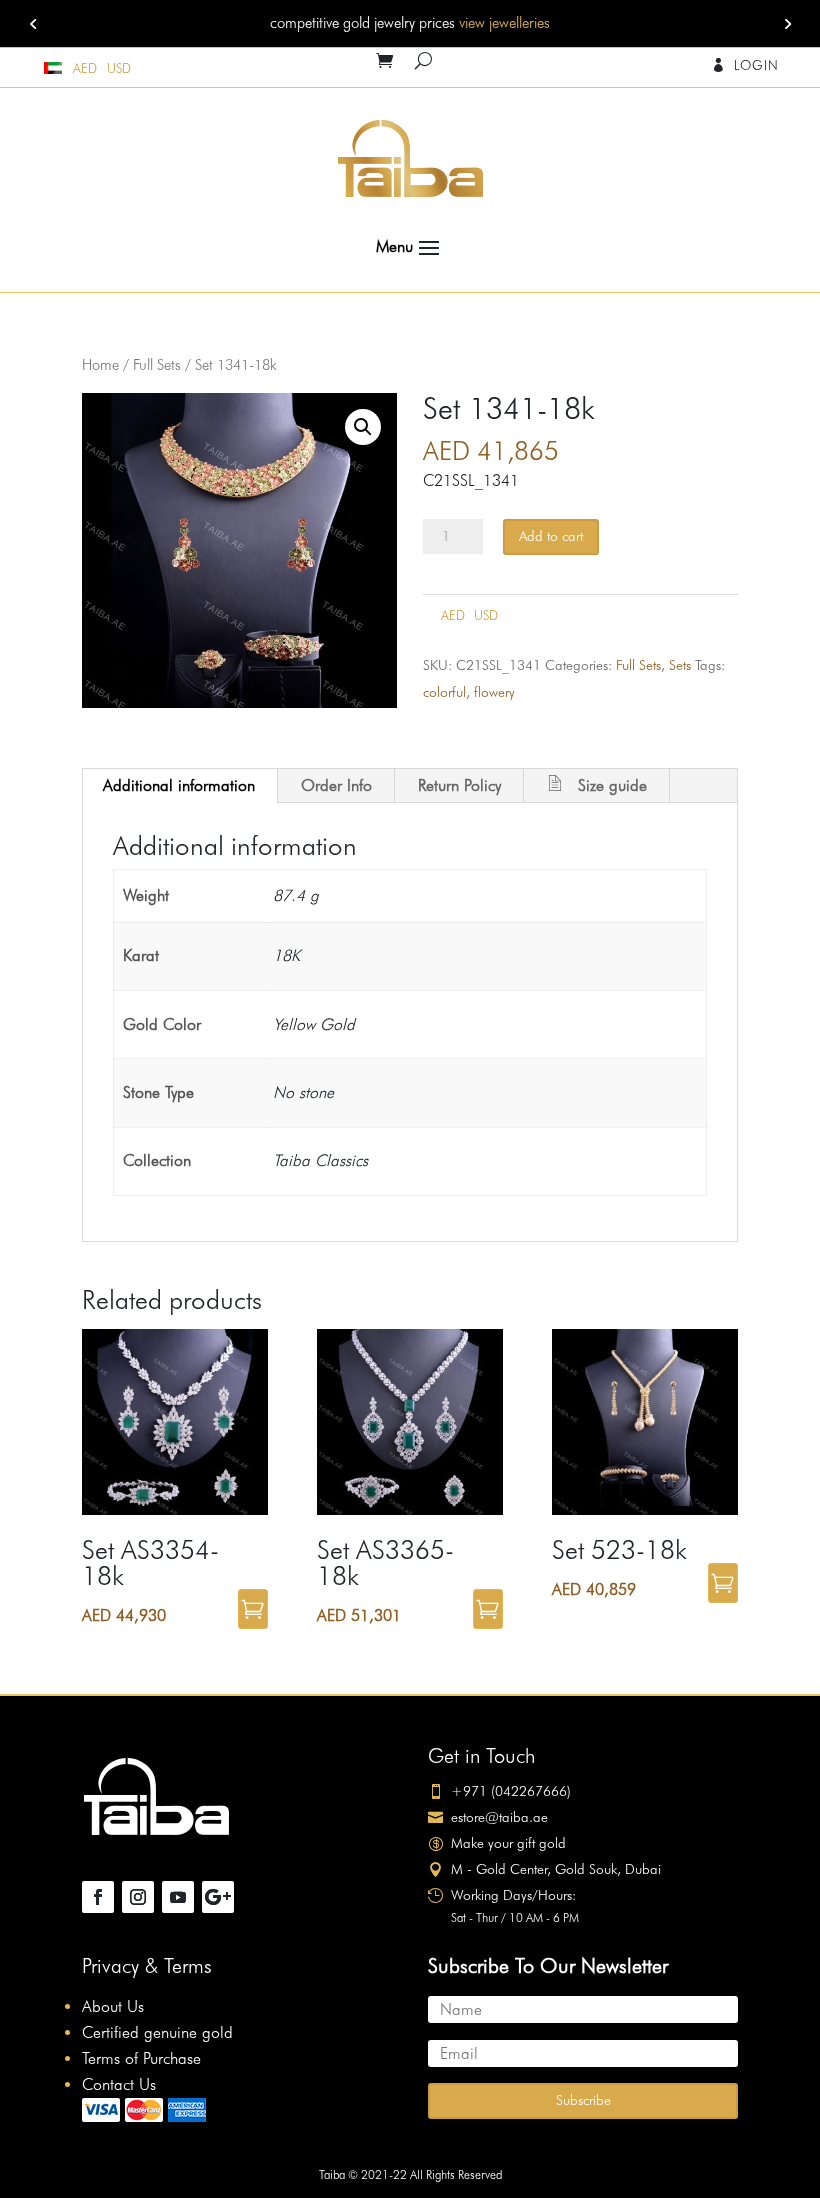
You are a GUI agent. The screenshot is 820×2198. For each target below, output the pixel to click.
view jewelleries (504, 23)
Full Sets (157, 364)
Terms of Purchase (141, 2058)
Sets (680, 665)
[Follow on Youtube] (178, 1897)
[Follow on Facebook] (98, 1897)
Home (100, 364)
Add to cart (551, 536)
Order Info (336, 785)
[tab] (179, 786)
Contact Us (119, 2084)
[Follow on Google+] (218, 1897)
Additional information (179, 785)
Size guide (612, 785)
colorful (444, 692)
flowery (494, 692)
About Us (113, 2006)
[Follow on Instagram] (138, 1897)
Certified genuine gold (157, 2032)
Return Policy (459, 785)
